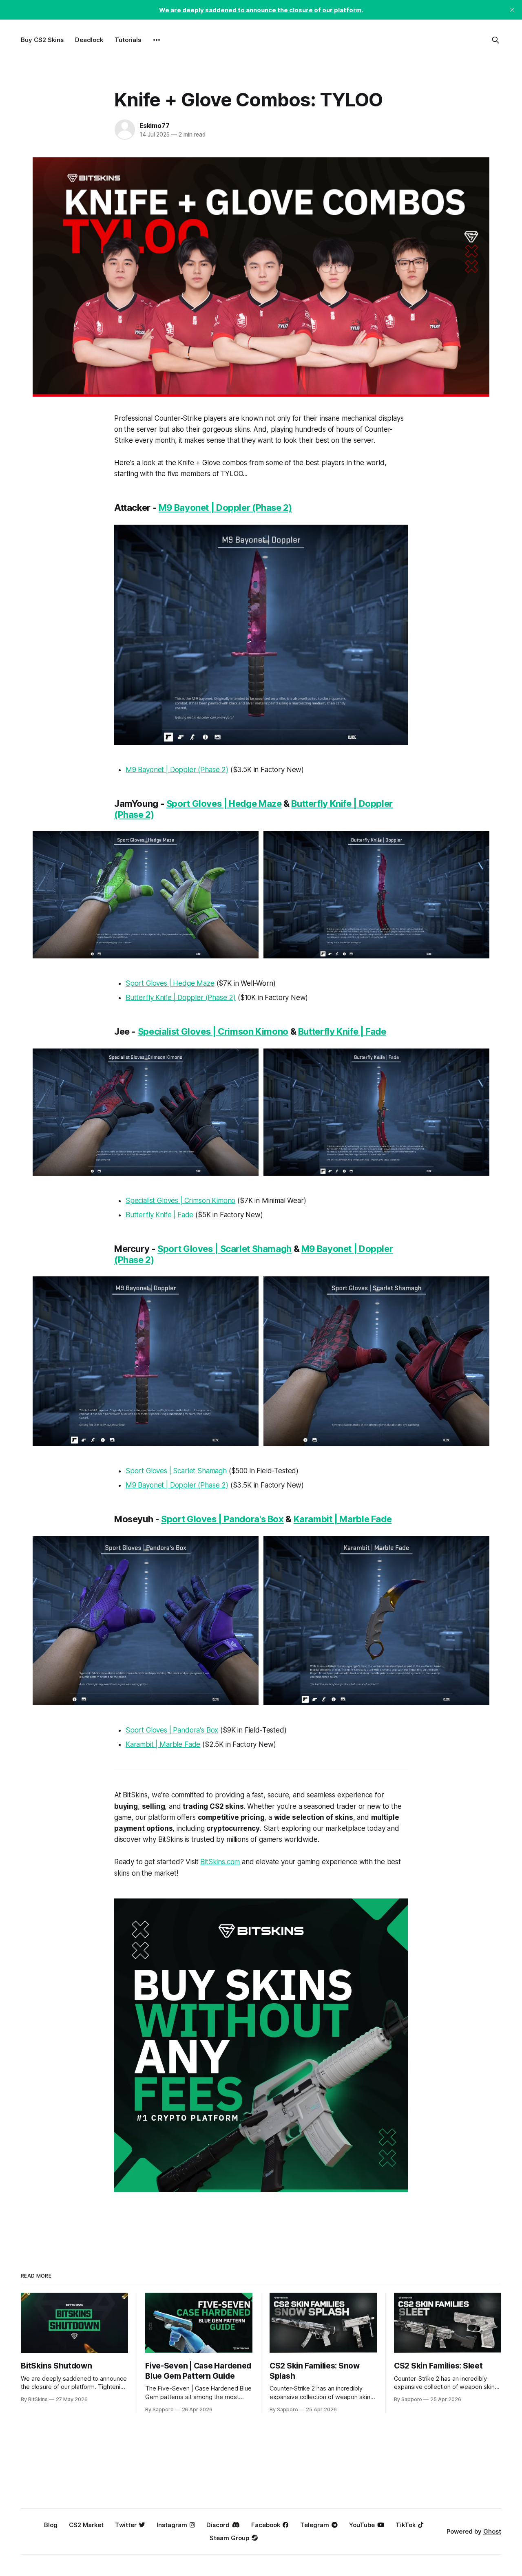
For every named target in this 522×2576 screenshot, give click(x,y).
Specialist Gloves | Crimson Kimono (213, 1031)
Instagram (172, 2525)
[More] (157, 40)
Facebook (266, 2525)
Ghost (492, 2531)
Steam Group (229, 2538)
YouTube (362, 2525)
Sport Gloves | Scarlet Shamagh (225, 1249)
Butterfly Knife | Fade (342, 1031)
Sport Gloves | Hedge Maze (224, 803)
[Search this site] (495, 40)
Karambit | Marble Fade (343, 1519)
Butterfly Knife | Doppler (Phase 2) (181, 998)
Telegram (315, 2525)
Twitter (126, 2525)
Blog (51, 2525)
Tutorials (128, 40)
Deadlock (89, 40)
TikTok (406, 2525)
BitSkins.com (220, 1862)
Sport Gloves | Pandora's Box (222, 1519)
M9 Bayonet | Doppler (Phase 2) (225, 508)
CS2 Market (86, 2525)
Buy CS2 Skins (42, 40)
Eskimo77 (154, 126)
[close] (512, 10)
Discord (218, 2525)
